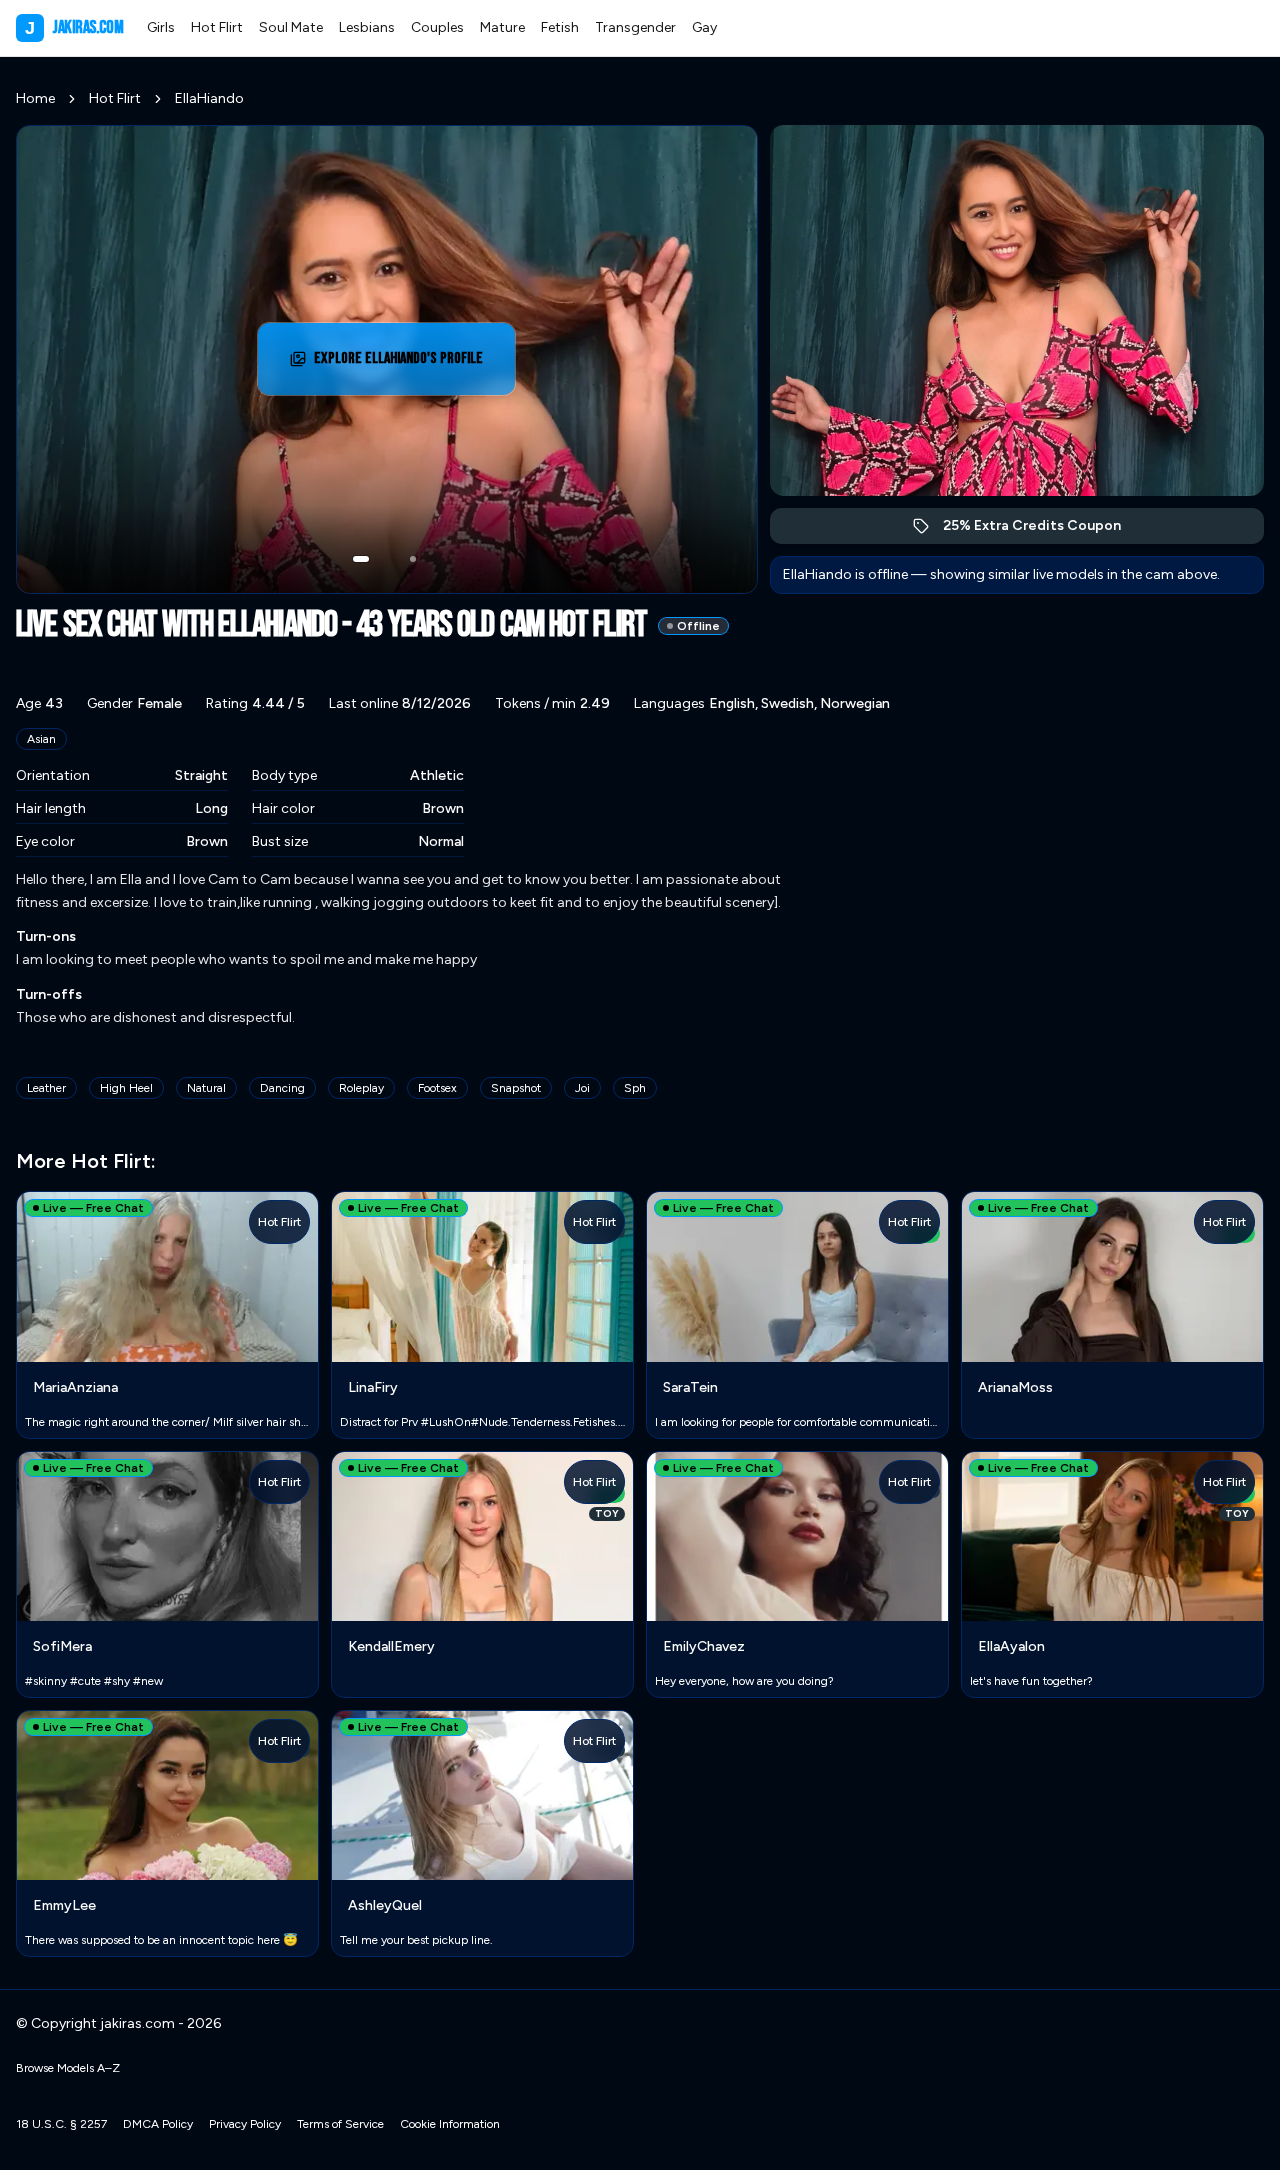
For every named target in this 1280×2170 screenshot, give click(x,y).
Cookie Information (450, 2124)
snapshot (516, 1088)
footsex (437, 1088)
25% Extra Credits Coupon (1042, 530)
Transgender (635, 27)
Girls (161, 27)
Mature (502, 27)
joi (582, 1088)
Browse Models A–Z (68, 2068)
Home (35, 98)
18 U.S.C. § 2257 (61, 2124)
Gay (704, 27)
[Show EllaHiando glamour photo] (413, 559)
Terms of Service (340, 2124)
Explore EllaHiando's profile (403, 364)
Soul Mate (291, 27)
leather (46, 1088)
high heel (126, 1088)
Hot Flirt (217, 27)
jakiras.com (74, 27)
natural (206, 1088)
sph (635, 1088)
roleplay (361, 1088)
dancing (282, 1088)
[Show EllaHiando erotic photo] (361, 559)
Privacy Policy (245, 2124)
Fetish (560, 27)
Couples (437, 27)
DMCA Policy (158, 2124)
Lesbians (367, 27)
